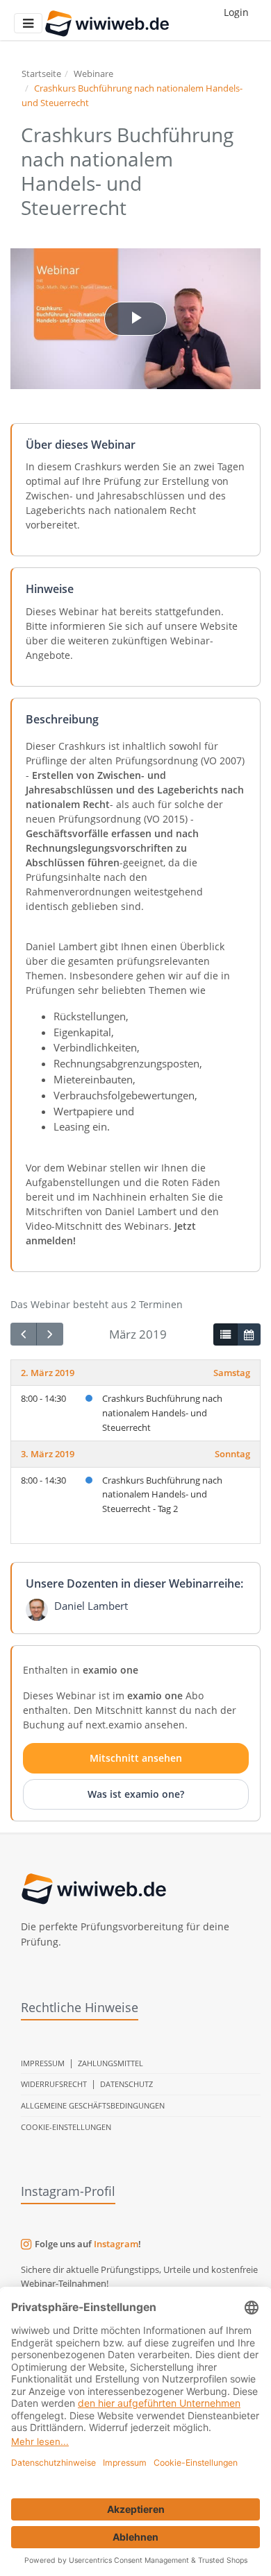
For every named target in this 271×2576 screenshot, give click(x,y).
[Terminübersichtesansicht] (225, 1334)
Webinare (93, 74)
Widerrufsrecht (54, 2084)
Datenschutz (126, 2084)
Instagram (116, 2244)
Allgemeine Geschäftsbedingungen (93, 2105)
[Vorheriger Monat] (24, 1334)
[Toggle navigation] (28, 23)
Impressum (43, 2063)
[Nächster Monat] (49, 1334)
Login (236, 12)
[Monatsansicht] (249, 1334)
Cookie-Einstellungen (66, 2127)
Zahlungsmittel (110, 2063)
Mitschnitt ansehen (136, 1758)
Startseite (41, 74)
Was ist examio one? (136, 1794)
